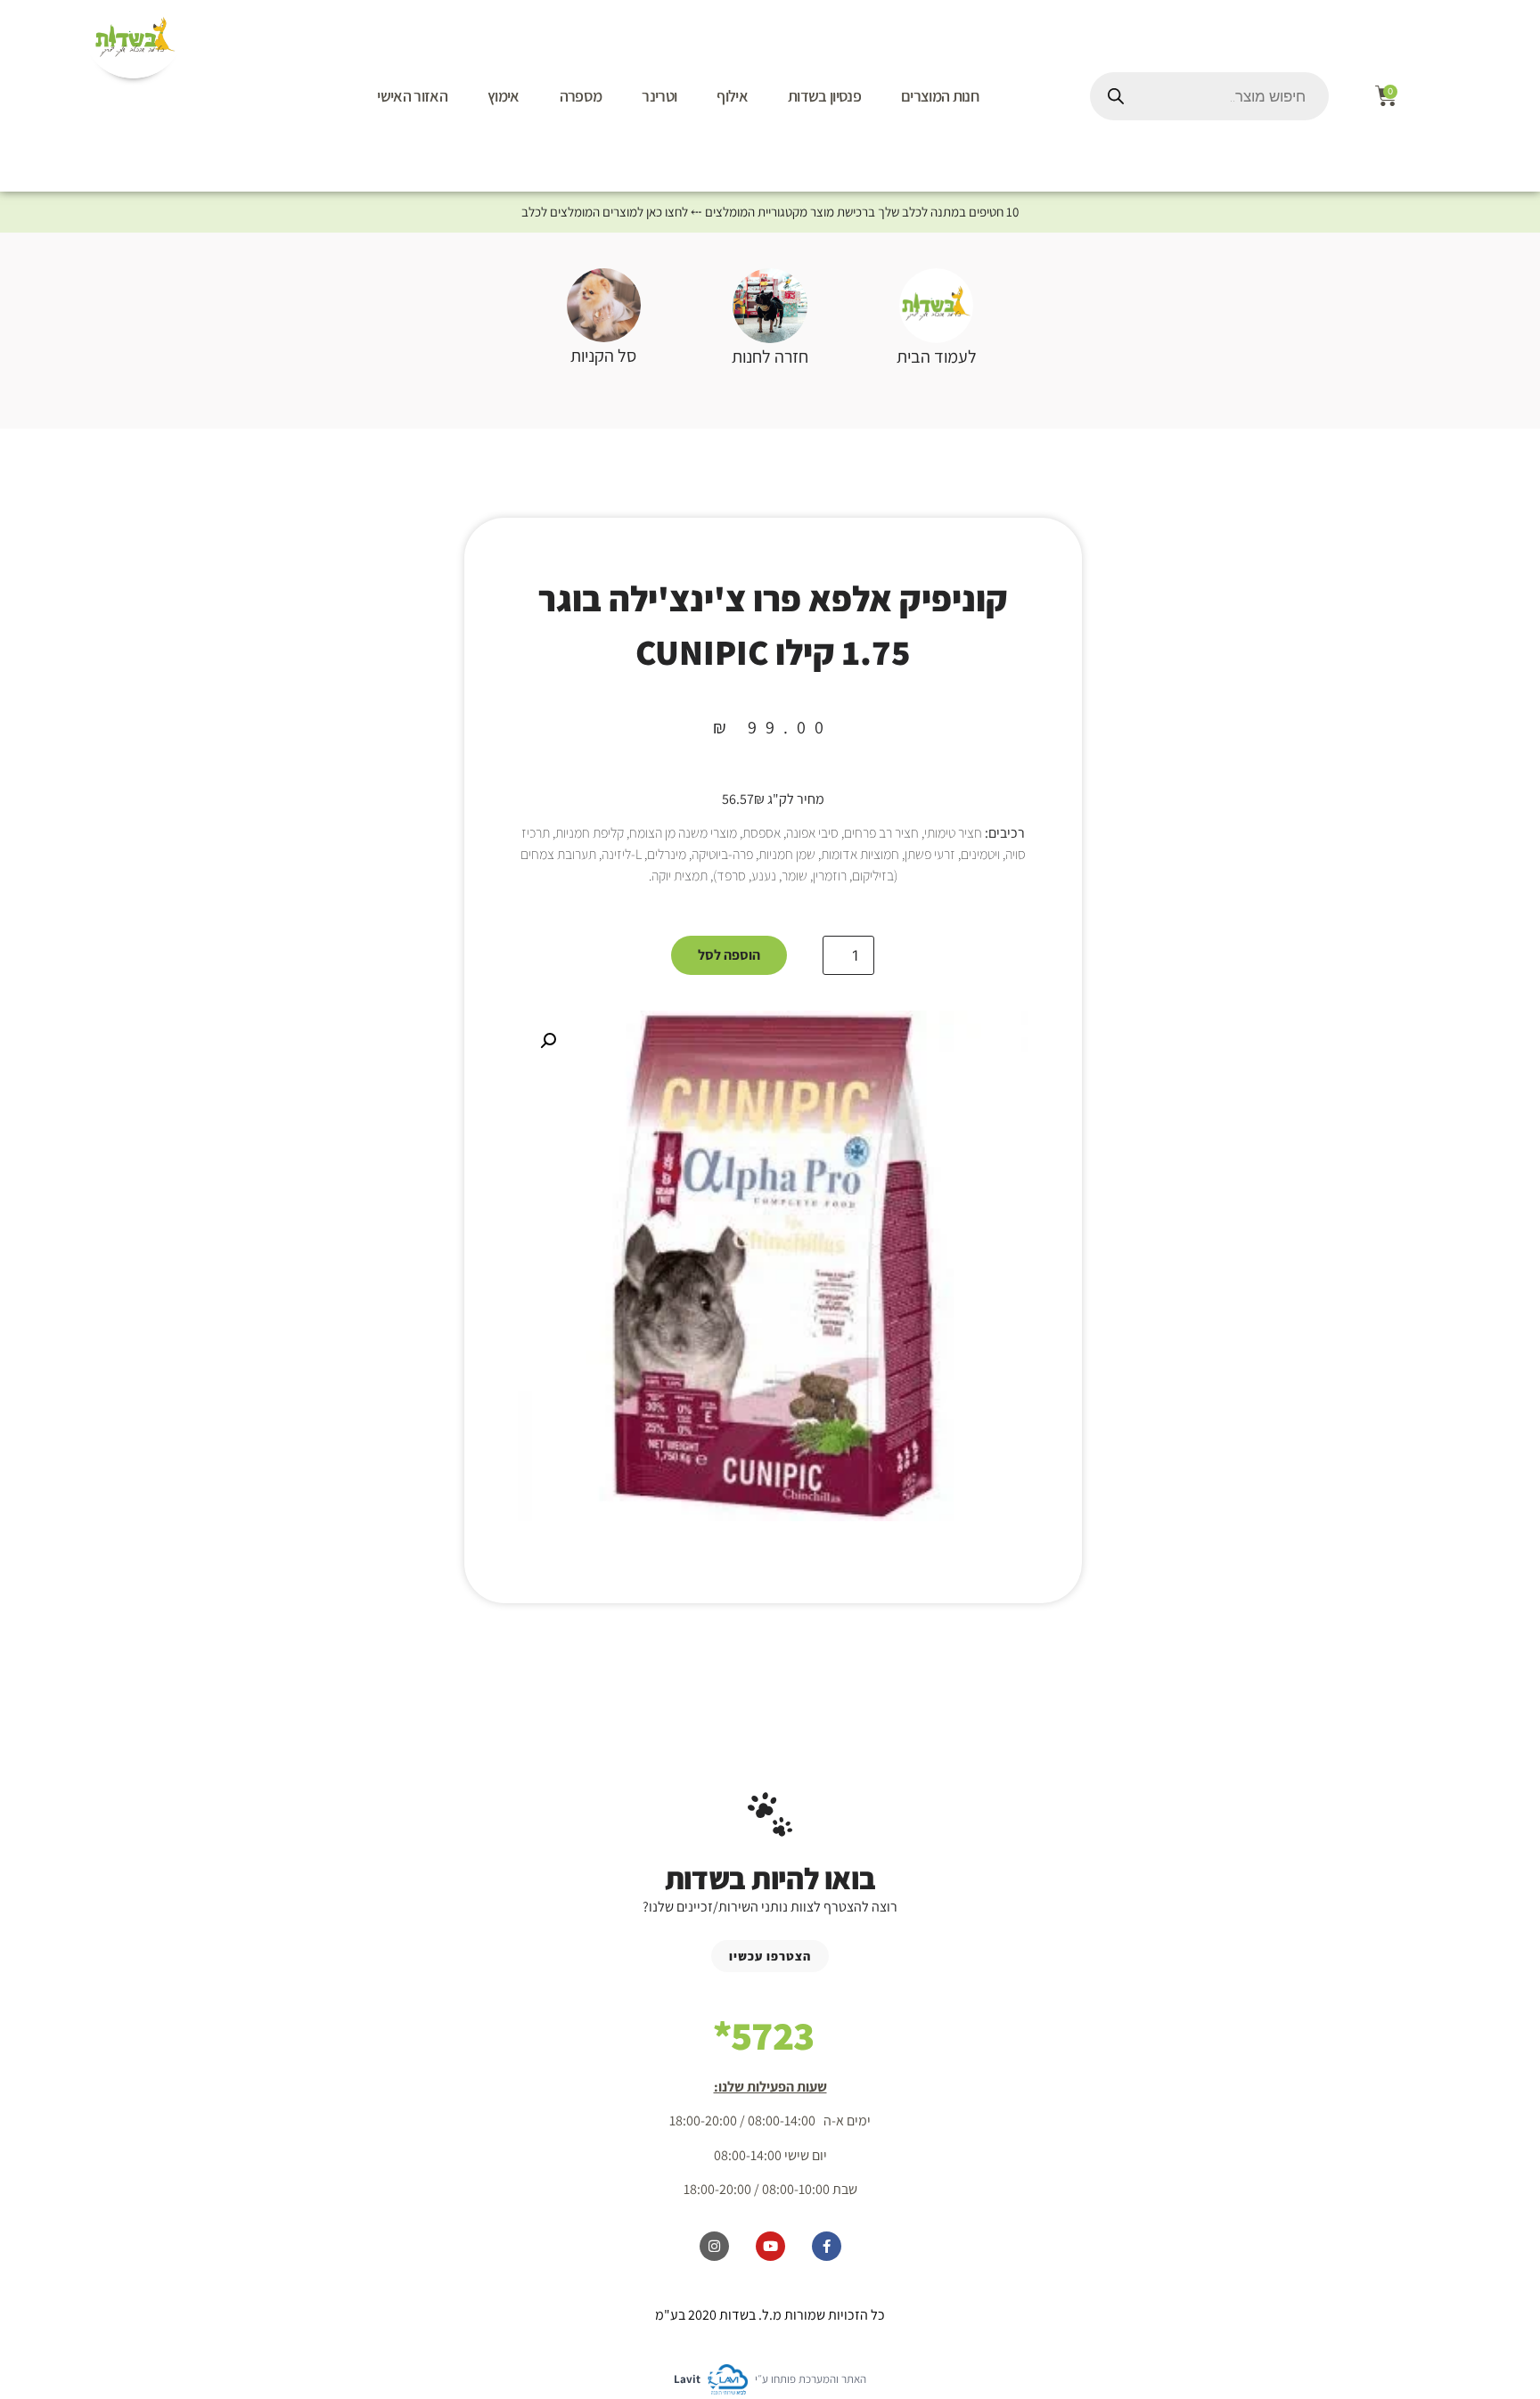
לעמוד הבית (937, 356)
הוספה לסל (729, 955)
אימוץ (504, 96)
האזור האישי (412, 96)
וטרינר (659, 96)
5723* (764, 2035)
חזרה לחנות (770, 356)
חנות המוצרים (940, 96)
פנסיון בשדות (824, 96)
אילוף (732, 96)
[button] (548, 1041)
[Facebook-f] (827, 2246)
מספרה (581, 96)
